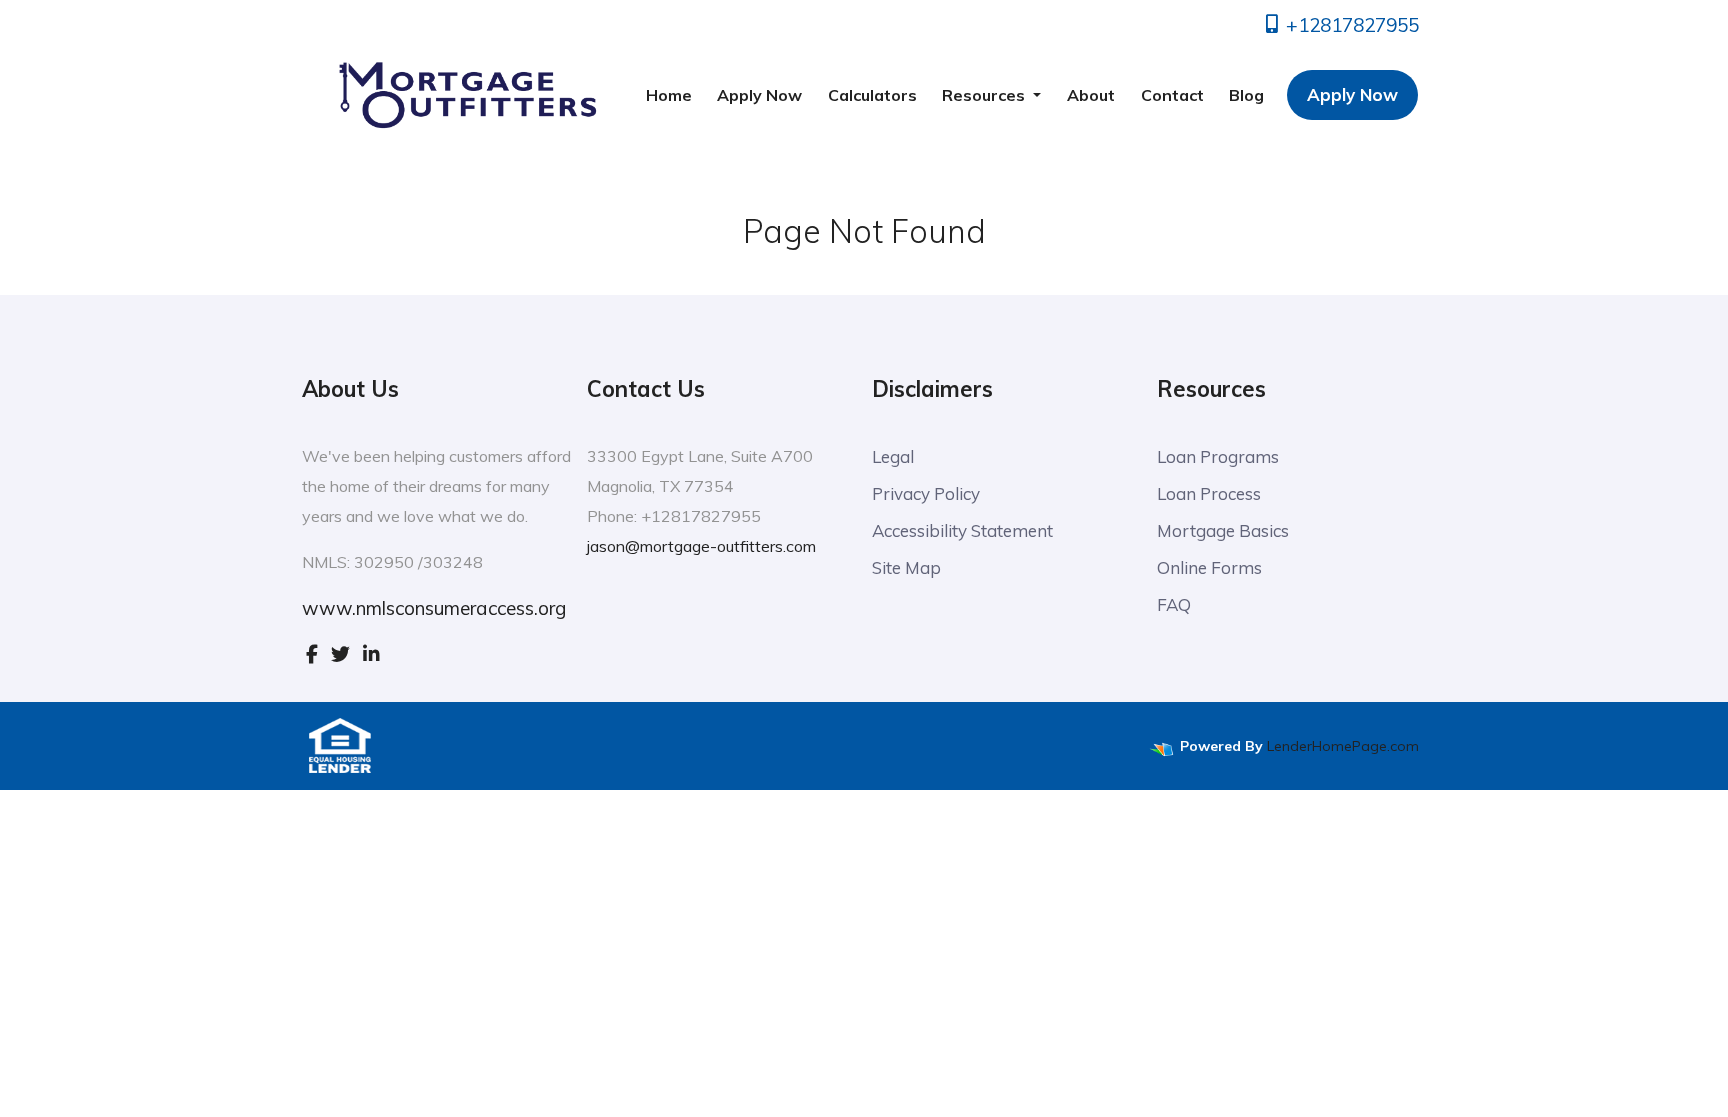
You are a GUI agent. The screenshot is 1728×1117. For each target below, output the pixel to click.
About (1091, 95)
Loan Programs (1218, 456)
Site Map (906, 567)
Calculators (872, 95)
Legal (893, 456)
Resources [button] (985, 95)
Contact (1172, 95)
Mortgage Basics (1223, 530)
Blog (1246, 95)
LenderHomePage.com (1343, 746)
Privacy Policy (926, 493)
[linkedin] (371, 654)
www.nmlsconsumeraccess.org (434, 608)
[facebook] (312, 654)
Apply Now (759, 95)
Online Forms (1209, 567)
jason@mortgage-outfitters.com (701, 546)
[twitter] (340, 654)
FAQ (1174, 604)
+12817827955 (1350, 25)
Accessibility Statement (962, 530)
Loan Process (1209, 493)
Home (669, 95)
